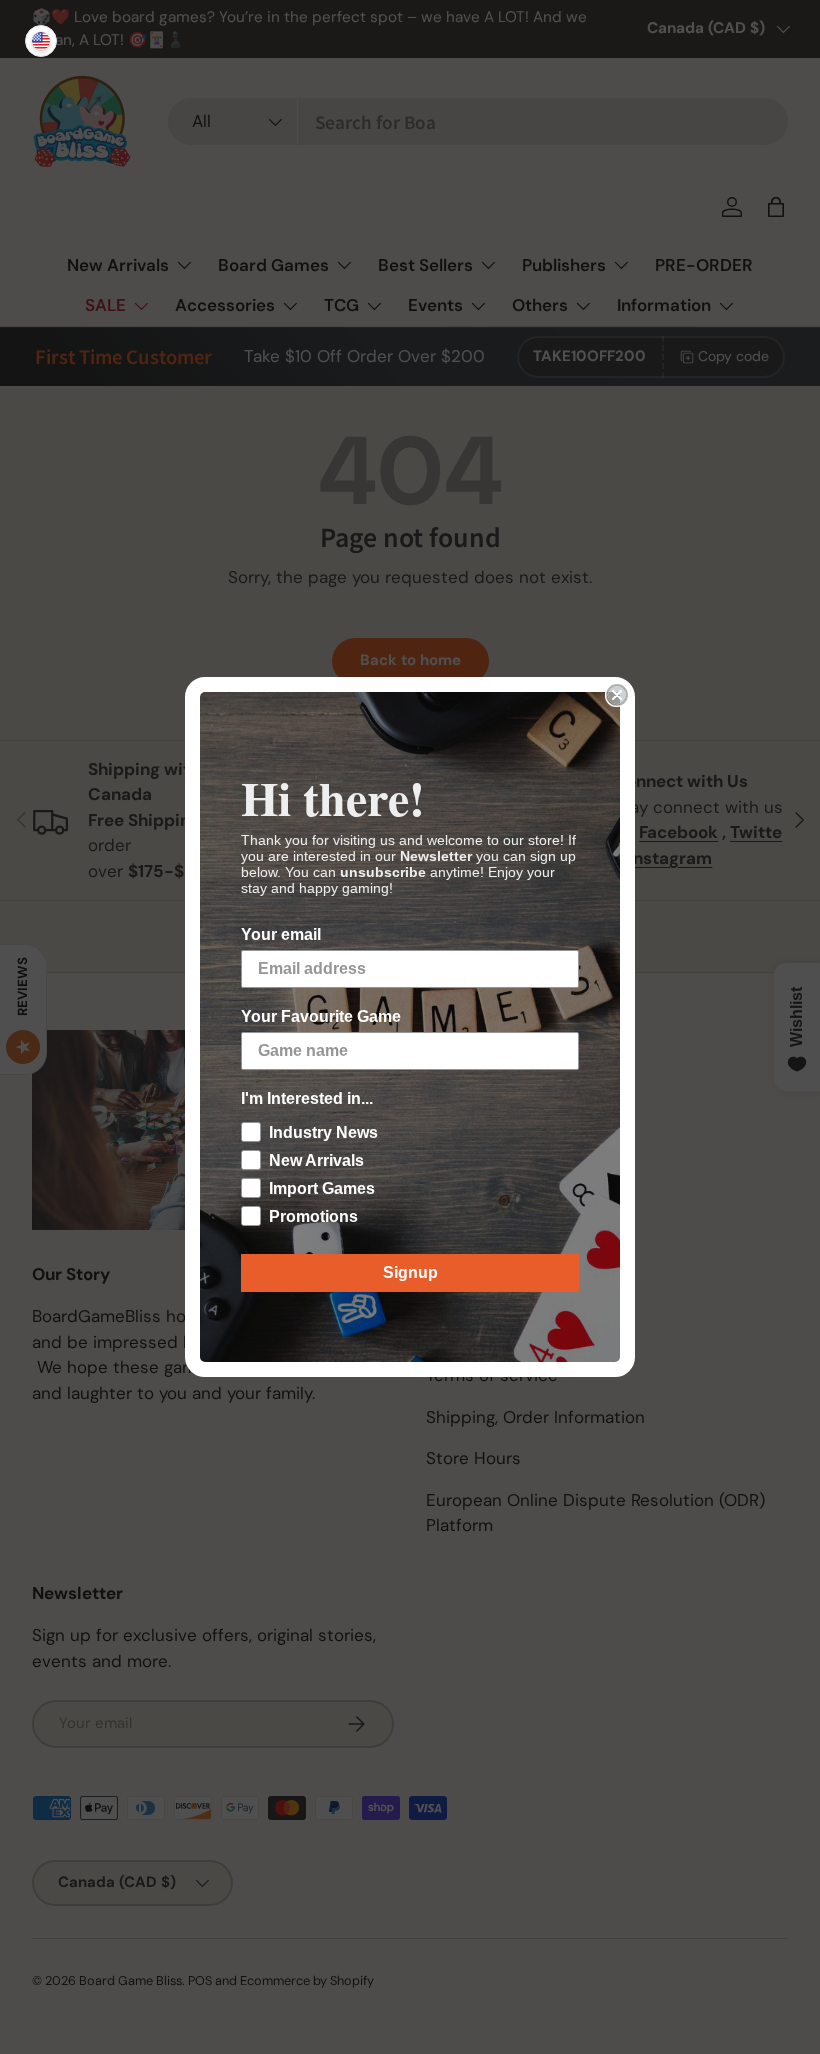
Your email (281, 934)
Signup (410, 1272)
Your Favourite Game (321, 1016)
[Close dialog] (617, 695)
